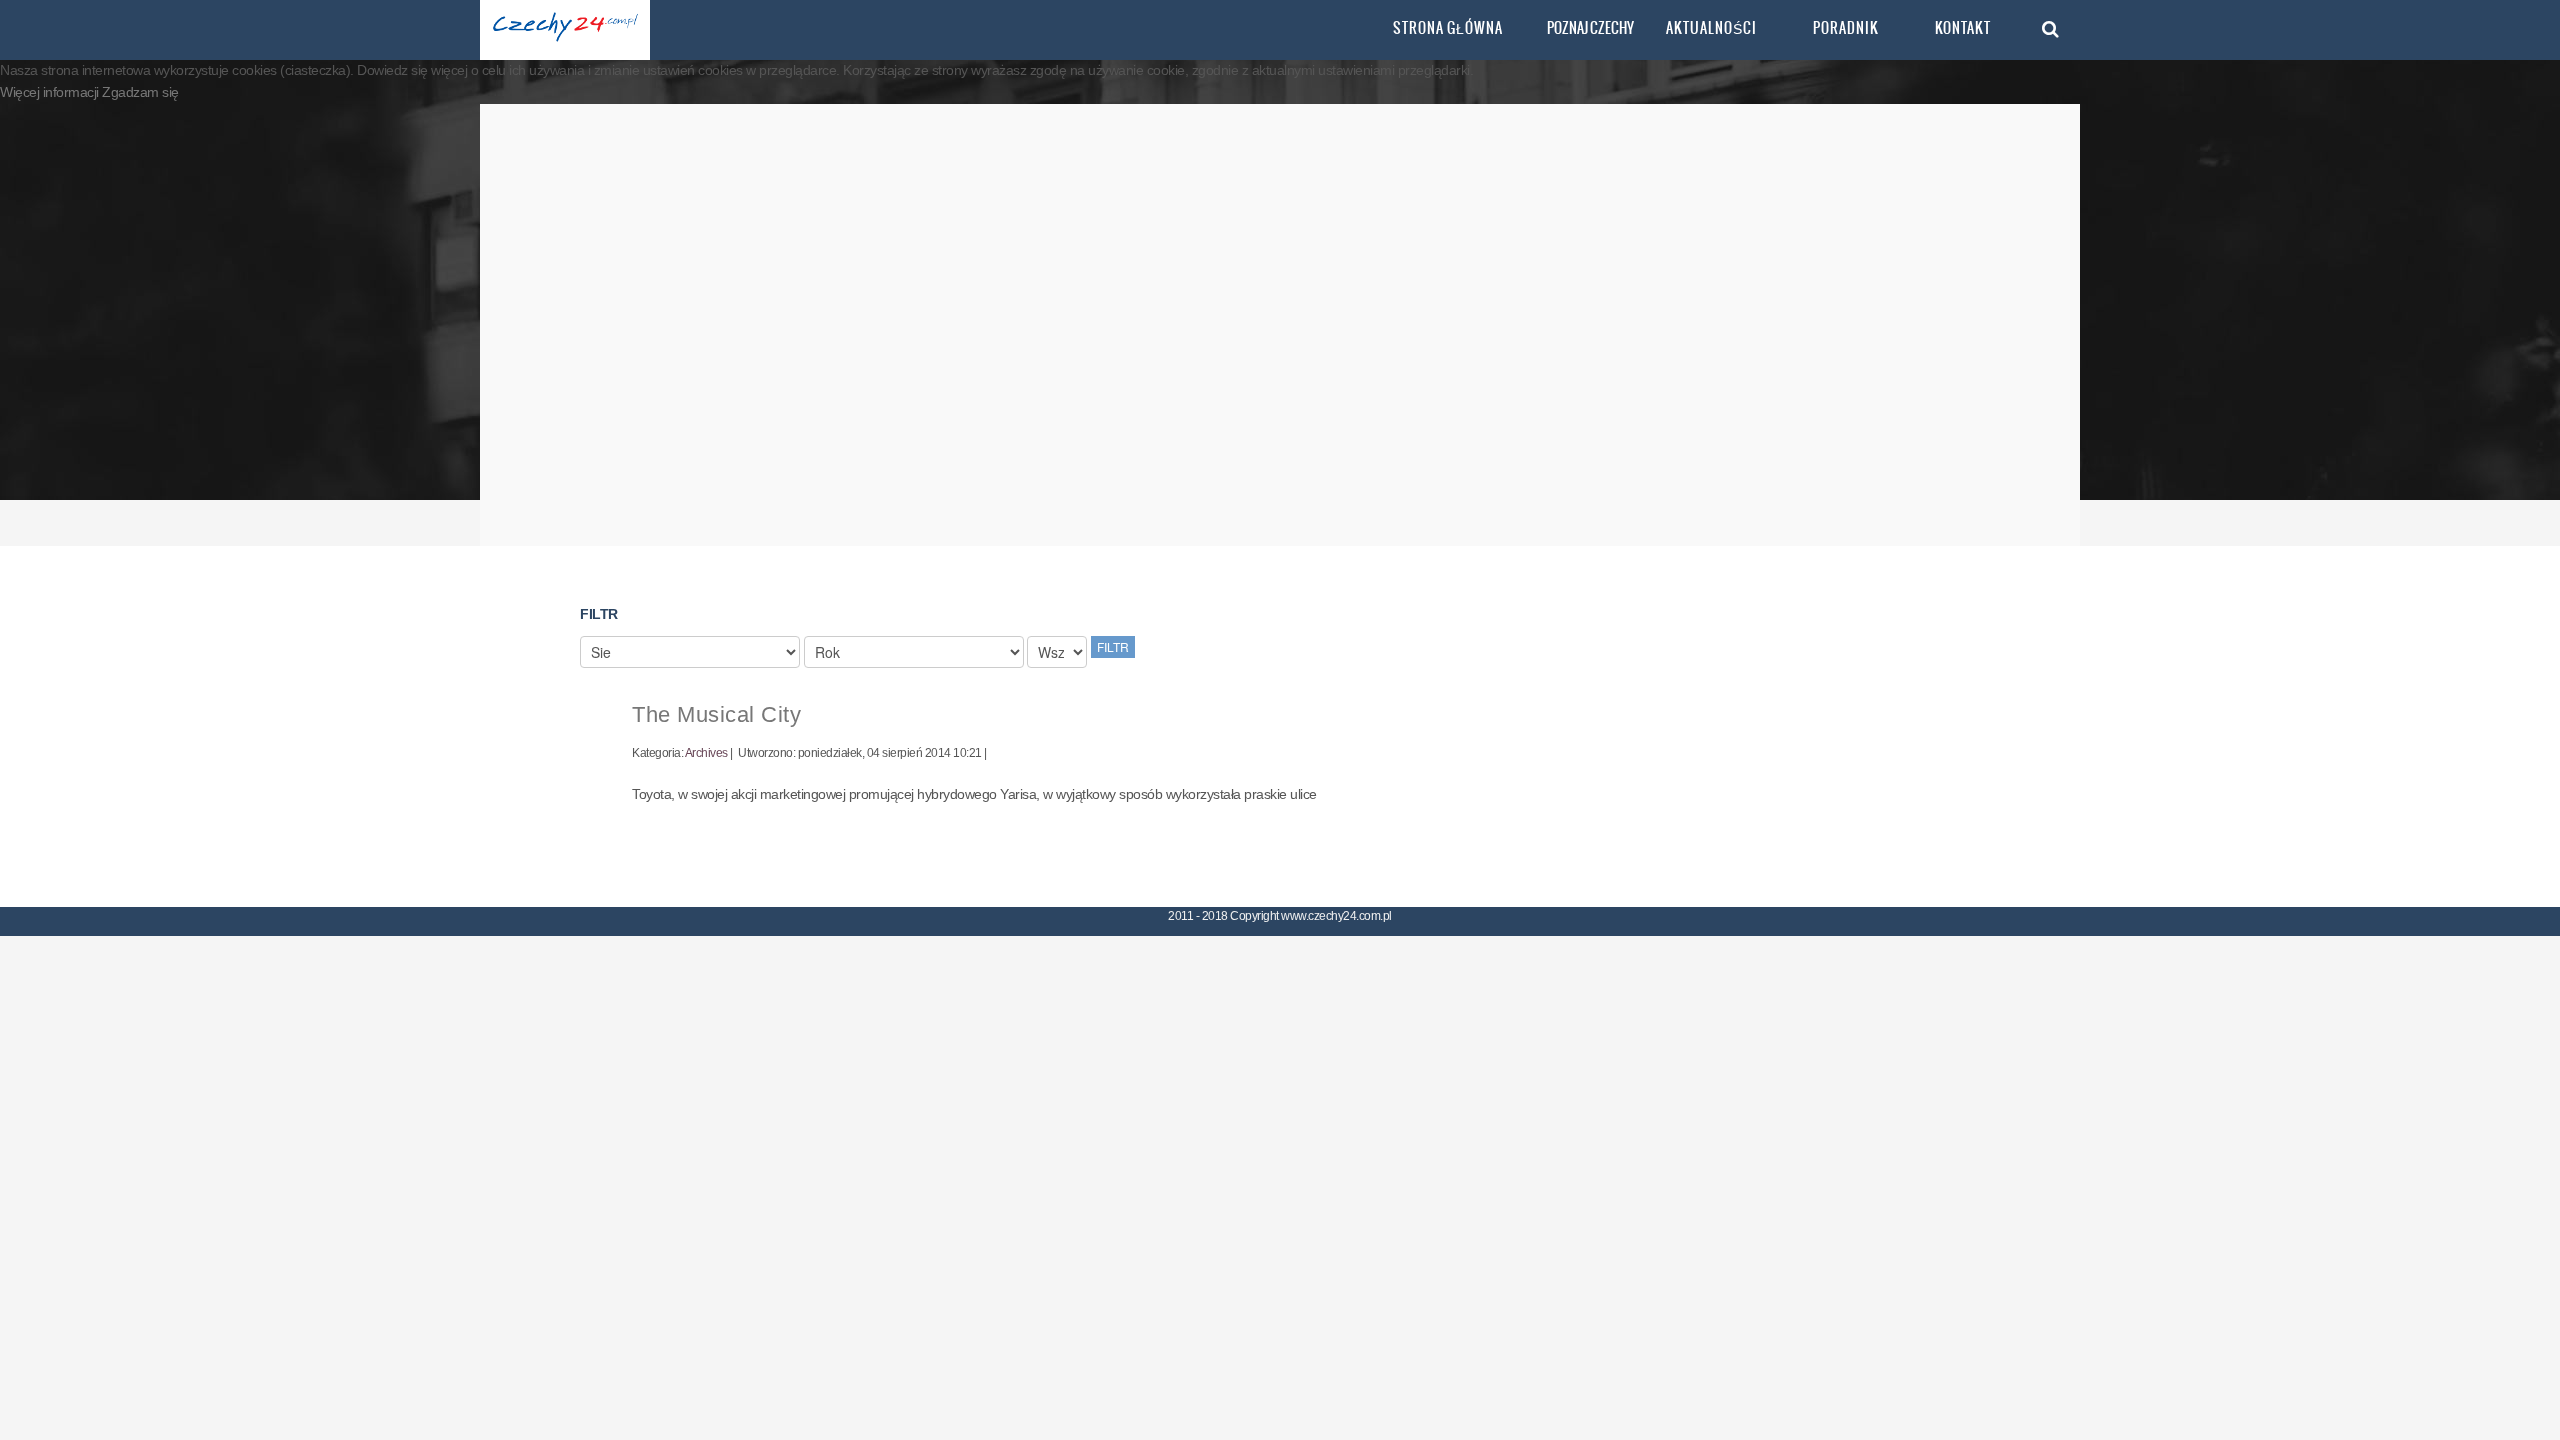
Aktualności (1711, 28)
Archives (706, 753)
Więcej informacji (51, 92)
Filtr (1113, 646)
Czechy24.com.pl (565, 30)
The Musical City (716, 714)
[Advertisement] (1280, 325)
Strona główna (1448, 28)
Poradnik (1846, 28)
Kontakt (1963, 28)
